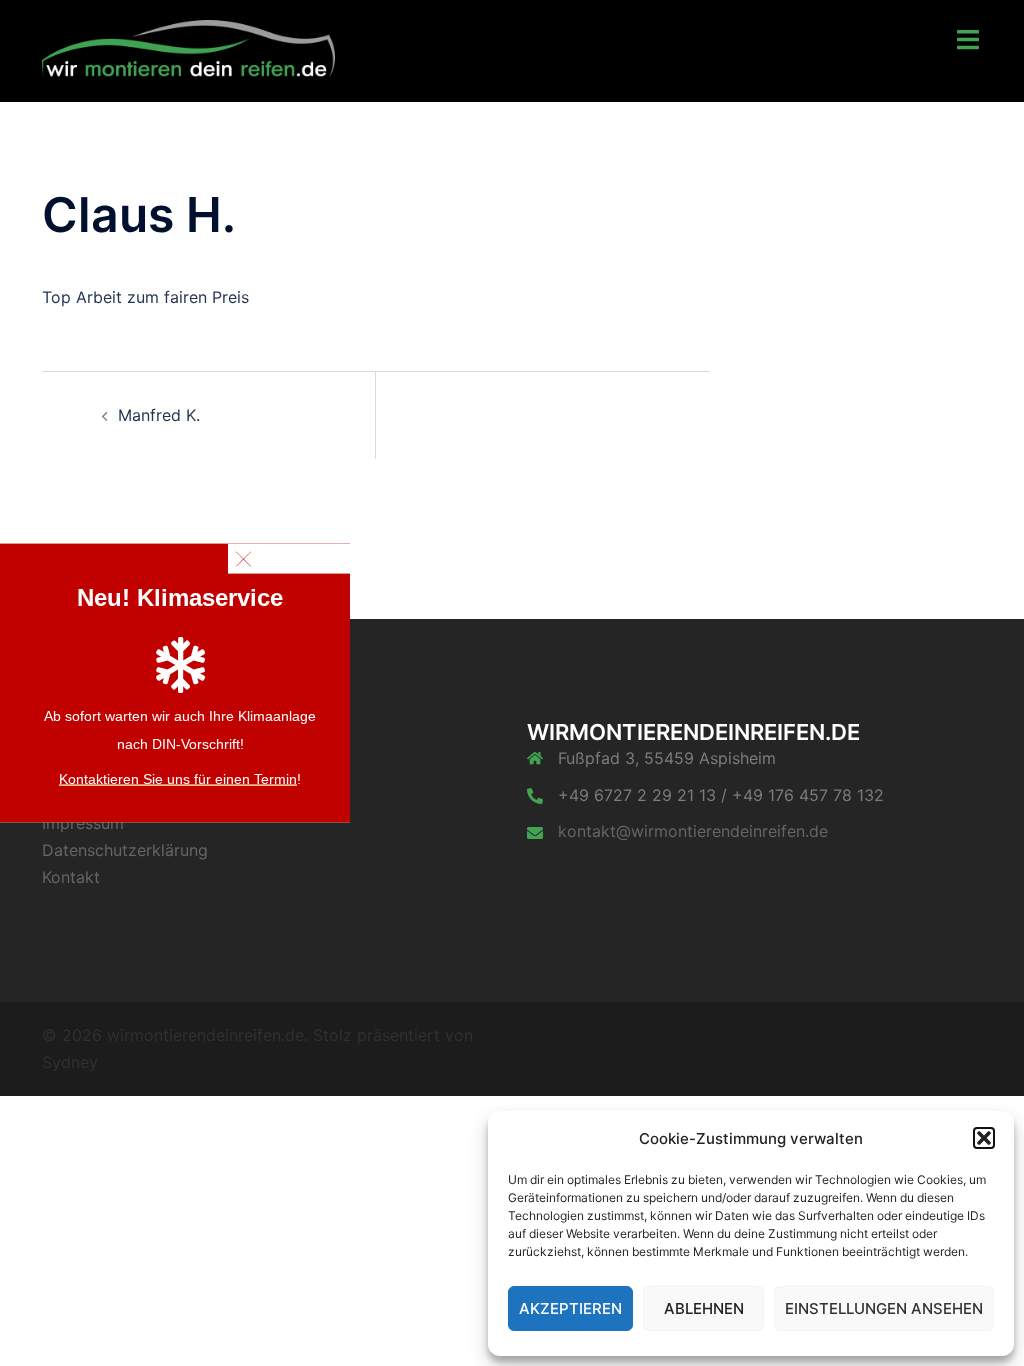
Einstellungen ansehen (884, 1308)
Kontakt (71, 877)
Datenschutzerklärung (125, 850)
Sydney (70, 1062)
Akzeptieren (570, 1308)
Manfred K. (159, 415)
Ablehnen (704, 1308)
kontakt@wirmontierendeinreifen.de (693, 831)
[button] (984, 1138)
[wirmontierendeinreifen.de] (188, 49)
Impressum (83, 823)
